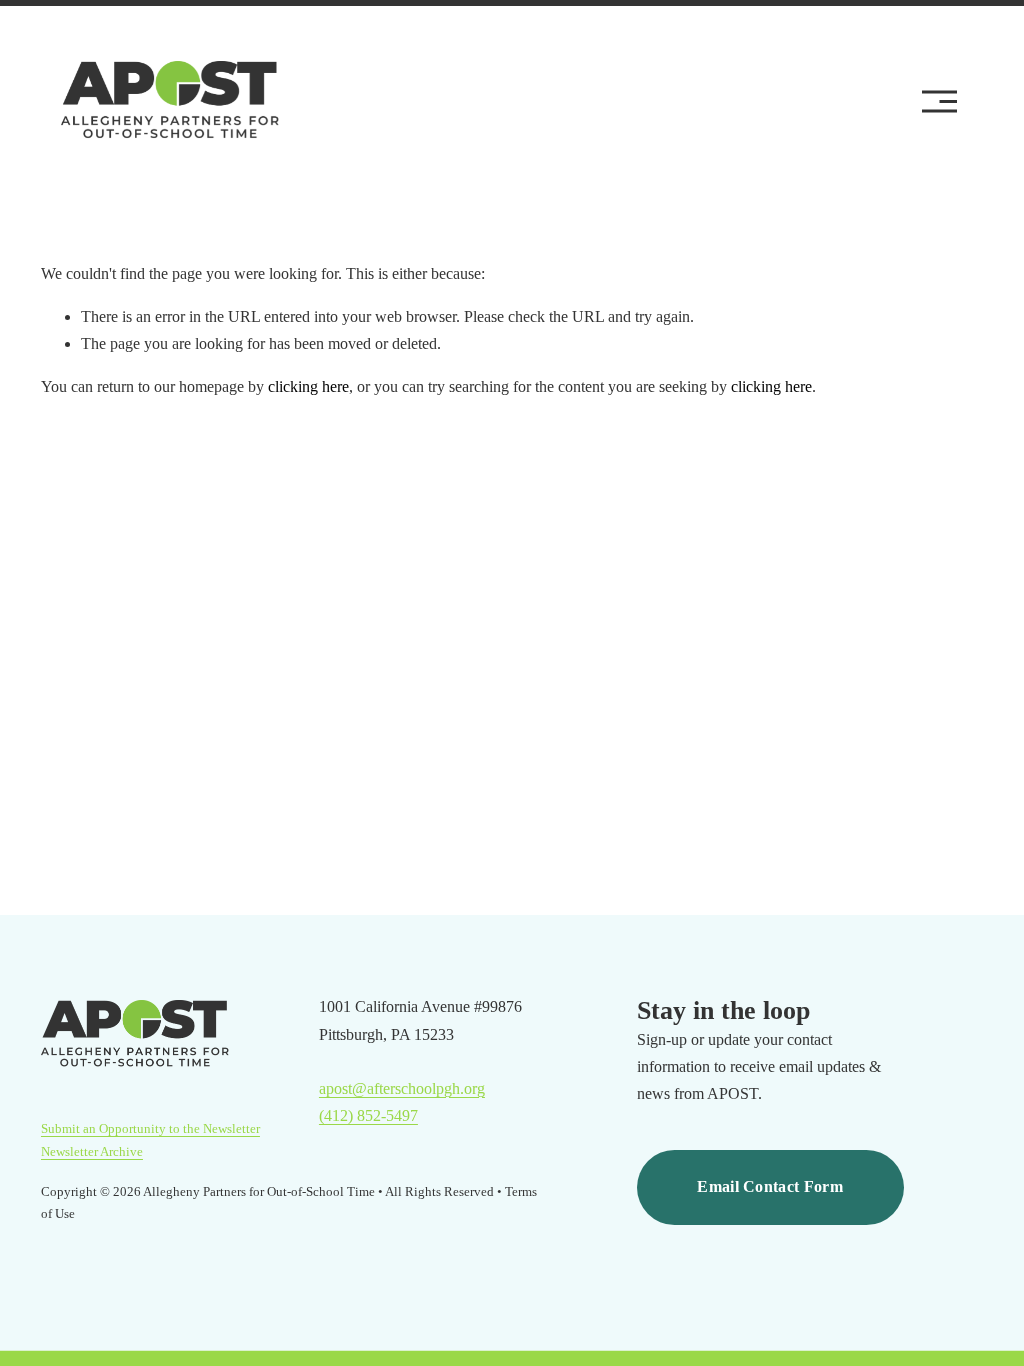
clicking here (308, 386)
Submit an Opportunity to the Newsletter (150, 1128)
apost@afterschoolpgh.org (402, 1088)
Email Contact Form (770, 1186)
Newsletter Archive (92, 1151)
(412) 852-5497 (368, 1115)
